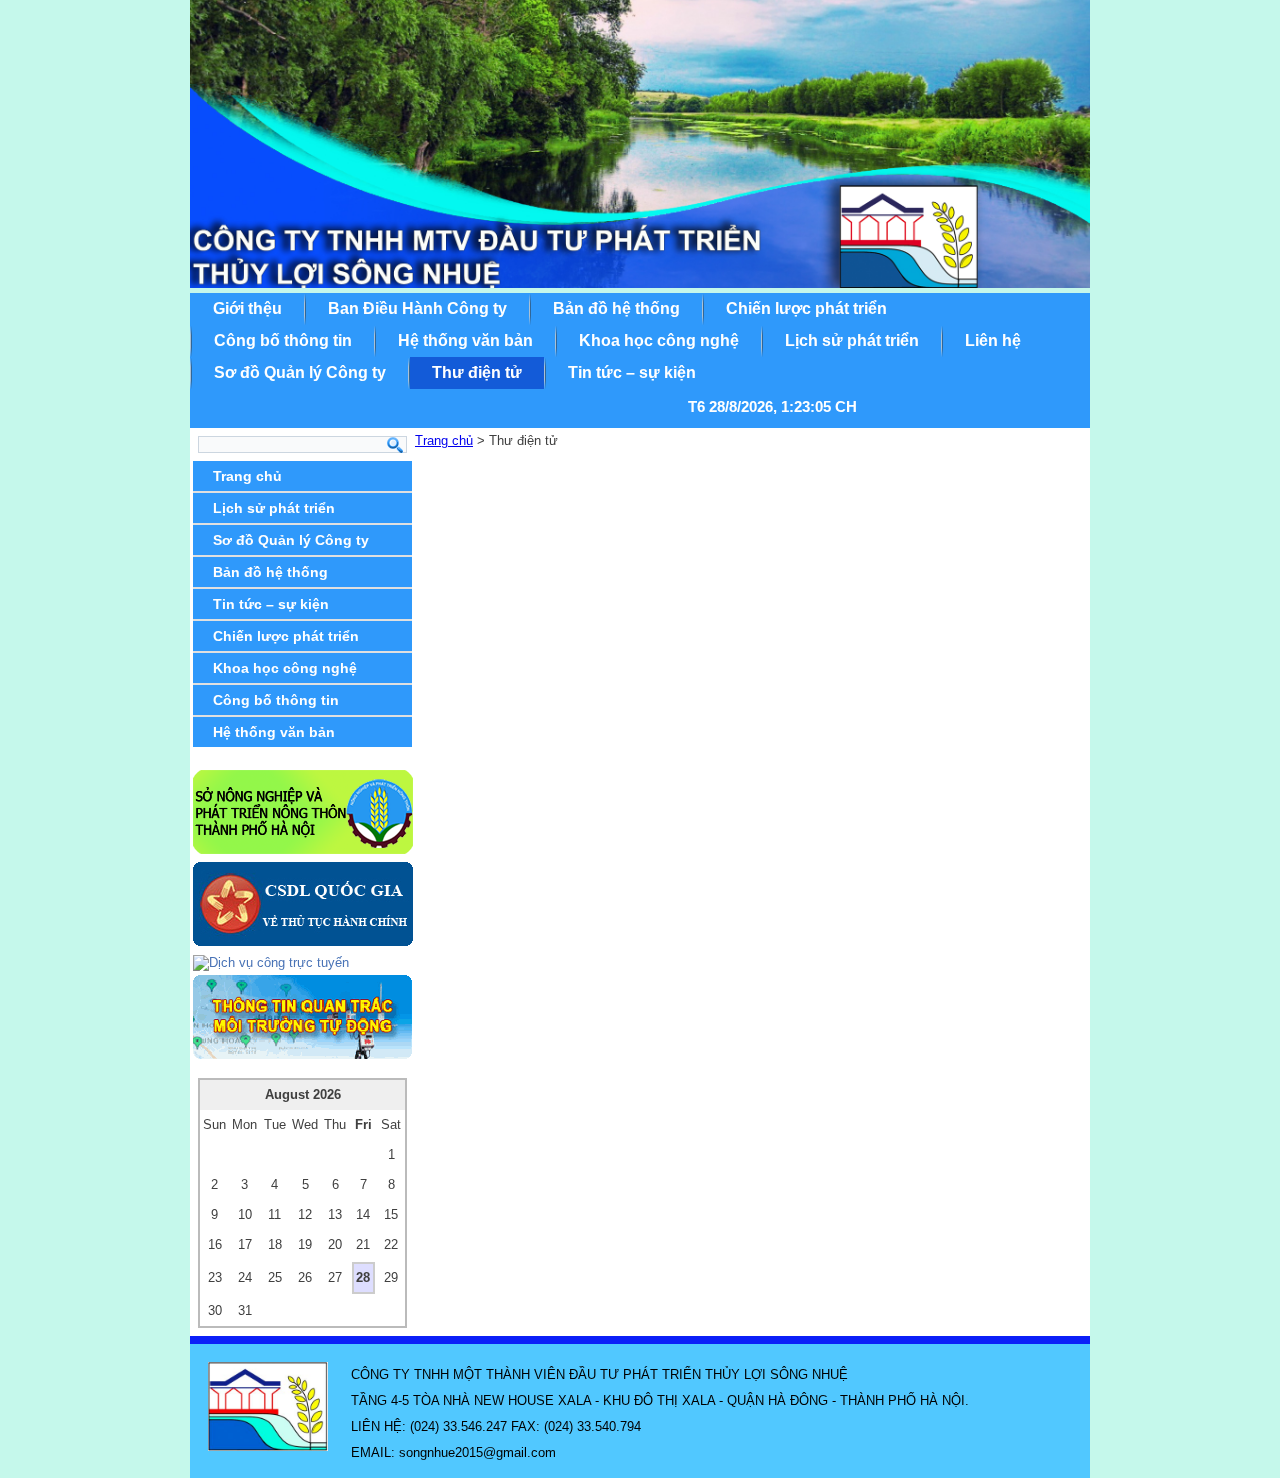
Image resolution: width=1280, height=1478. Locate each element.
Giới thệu (247, 308)
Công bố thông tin (283, 340)
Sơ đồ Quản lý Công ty (300, 372)
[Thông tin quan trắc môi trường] (302, 1054)
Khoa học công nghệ (659, 340)
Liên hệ (993, 340)
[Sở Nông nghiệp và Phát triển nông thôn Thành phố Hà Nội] (303, 849)
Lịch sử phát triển (852, 340)
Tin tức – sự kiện (632, 372)
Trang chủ (247, 476)
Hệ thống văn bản (465, 340)
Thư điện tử (477, 372)
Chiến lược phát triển (806, 308)
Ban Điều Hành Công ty (417, 308)
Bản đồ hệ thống (616, 308)
